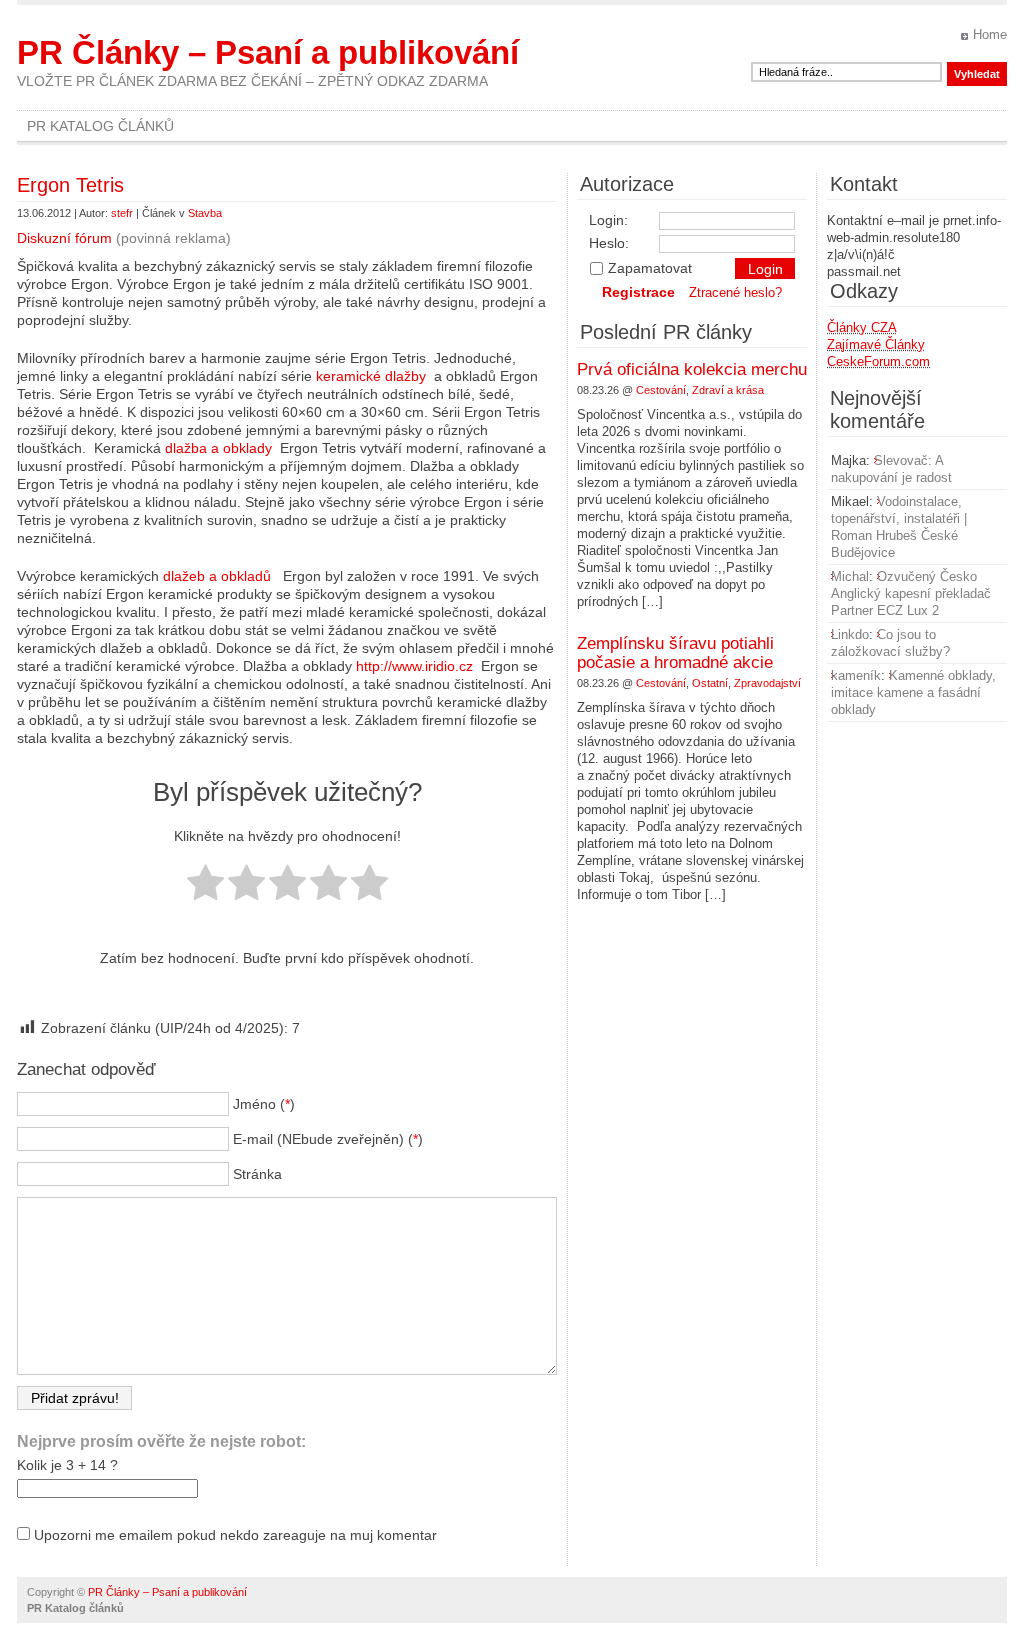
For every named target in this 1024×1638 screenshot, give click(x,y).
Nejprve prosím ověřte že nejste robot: (161, 1441)
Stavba (205, 213)
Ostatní (710, 683)
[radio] (205, 884)
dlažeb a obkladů (217, 576)
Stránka (257, 1174)
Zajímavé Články (876, 344)
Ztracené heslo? (735, 292)
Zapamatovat (650, 268)
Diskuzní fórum (64, 238)
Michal (850, 576)
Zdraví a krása (728, 390)
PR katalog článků (100, 126)
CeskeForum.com (878, 361)
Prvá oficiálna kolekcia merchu (692, 369)
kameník (856, 675)
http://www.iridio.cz (414, 666)
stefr (122, 213)
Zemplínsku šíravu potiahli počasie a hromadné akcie (675, 653)
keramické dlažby (371, 376)
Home (990, 34)
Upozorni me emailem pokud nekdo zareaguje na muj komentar (235, 1535)
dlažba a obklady (218, 448)
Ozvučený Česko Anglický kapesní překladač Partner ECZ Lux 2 (911, 593)
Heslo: (609, 243)
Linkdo (850, 634)
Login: (608, 220)
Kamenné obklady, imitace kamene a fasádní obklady (913, 692)
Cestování (661, 390)
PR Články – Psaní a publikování (268, 52)
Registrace (638, 292)
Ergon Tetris (70, 185)
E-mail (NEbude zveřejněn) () (328, 1139)
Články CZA (862, 327)
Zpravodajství (767, 683)
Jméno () (264, 1104)
